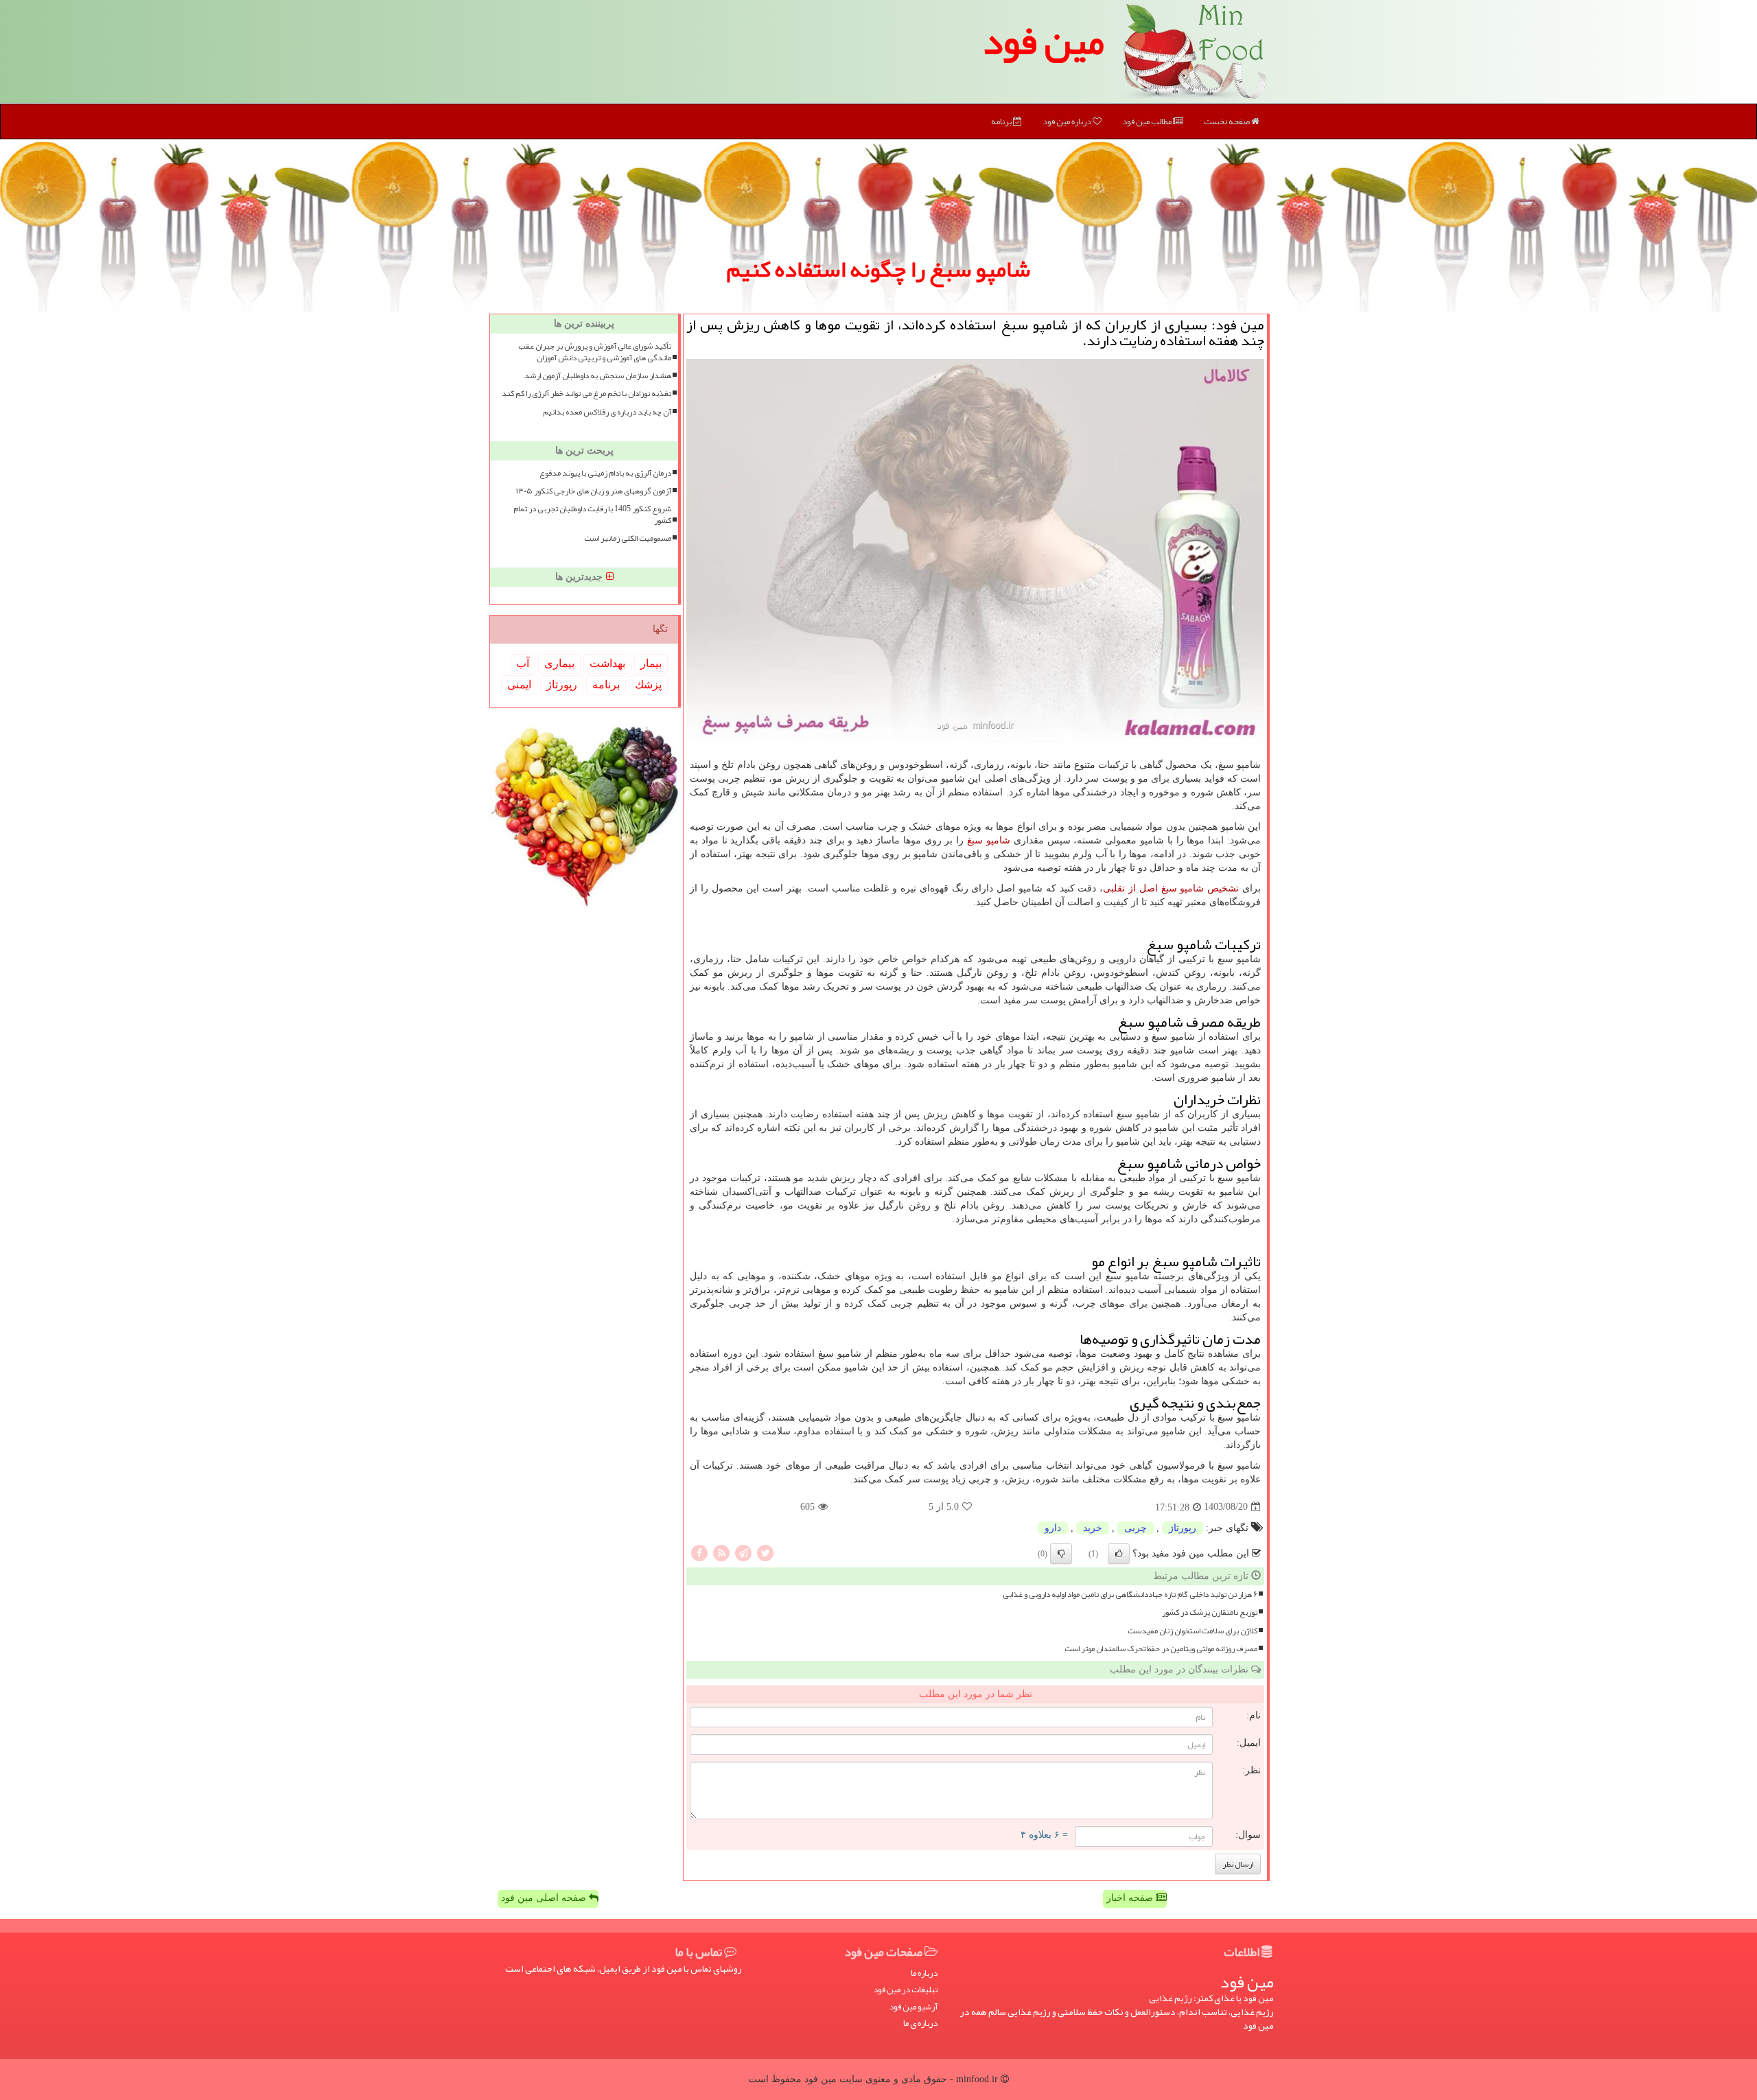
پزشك (648, 685)
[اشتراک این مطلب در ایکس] (765, 1552)
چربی (1136, 1528)
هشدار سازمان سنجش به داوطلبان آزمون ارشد (598, 376)
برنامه (1002, 121)
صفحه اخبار (1131, 1898)
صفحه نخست (1227, 121)
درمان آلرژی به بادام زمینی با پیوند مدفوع (605, 473)
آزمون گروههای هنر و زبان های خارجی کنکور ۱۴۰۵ (594, 491)
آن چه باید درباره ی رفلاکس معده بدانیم (607, 412)
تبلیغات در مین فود (905, 1990)
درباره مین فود (1068, 121)
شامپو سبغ (989, 840)
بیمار (651, 663)
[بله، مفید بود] (1119, 1554)
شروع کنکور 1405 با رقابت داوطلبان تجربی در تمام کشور (592, 515)
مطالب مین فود (1148, 121)
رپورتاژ (1183, 1528)
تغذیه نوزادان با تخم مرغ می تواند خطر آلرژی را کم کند (586, 394)
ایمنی (519, 685)
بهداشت (607, 663)
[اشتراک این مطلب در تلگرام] (743, 1552)
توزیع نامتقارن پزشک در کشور (1210, 1612)
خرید (1093, 1528)
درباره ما (924, 1973)
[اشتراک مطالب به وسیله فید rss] (721, 1552)
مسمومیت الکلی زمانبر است (628, 538)
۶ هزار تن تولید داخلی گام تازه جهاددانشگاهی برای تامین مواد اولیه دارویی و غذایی (1130, 1595)
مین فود (1043, 41)
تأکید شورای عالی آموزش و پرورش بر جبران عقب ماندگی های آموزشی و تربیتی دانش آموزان (595, 352)
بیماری (559, 663)
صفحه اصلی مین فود (545, 1898)
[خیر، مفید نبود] (1061, 1554)
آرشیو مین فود (913, 2007)
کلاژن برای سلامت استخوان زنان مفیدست (1192, 1631)
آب (523, 663)
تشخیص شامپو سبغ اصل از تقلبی (1171, 888)
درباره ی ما (920, 2023)
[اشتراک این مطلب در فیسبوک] (699, 1552)
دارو (1053, 1528)
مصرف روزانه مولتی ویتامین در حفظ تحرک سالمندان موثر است (1161, 1649)
